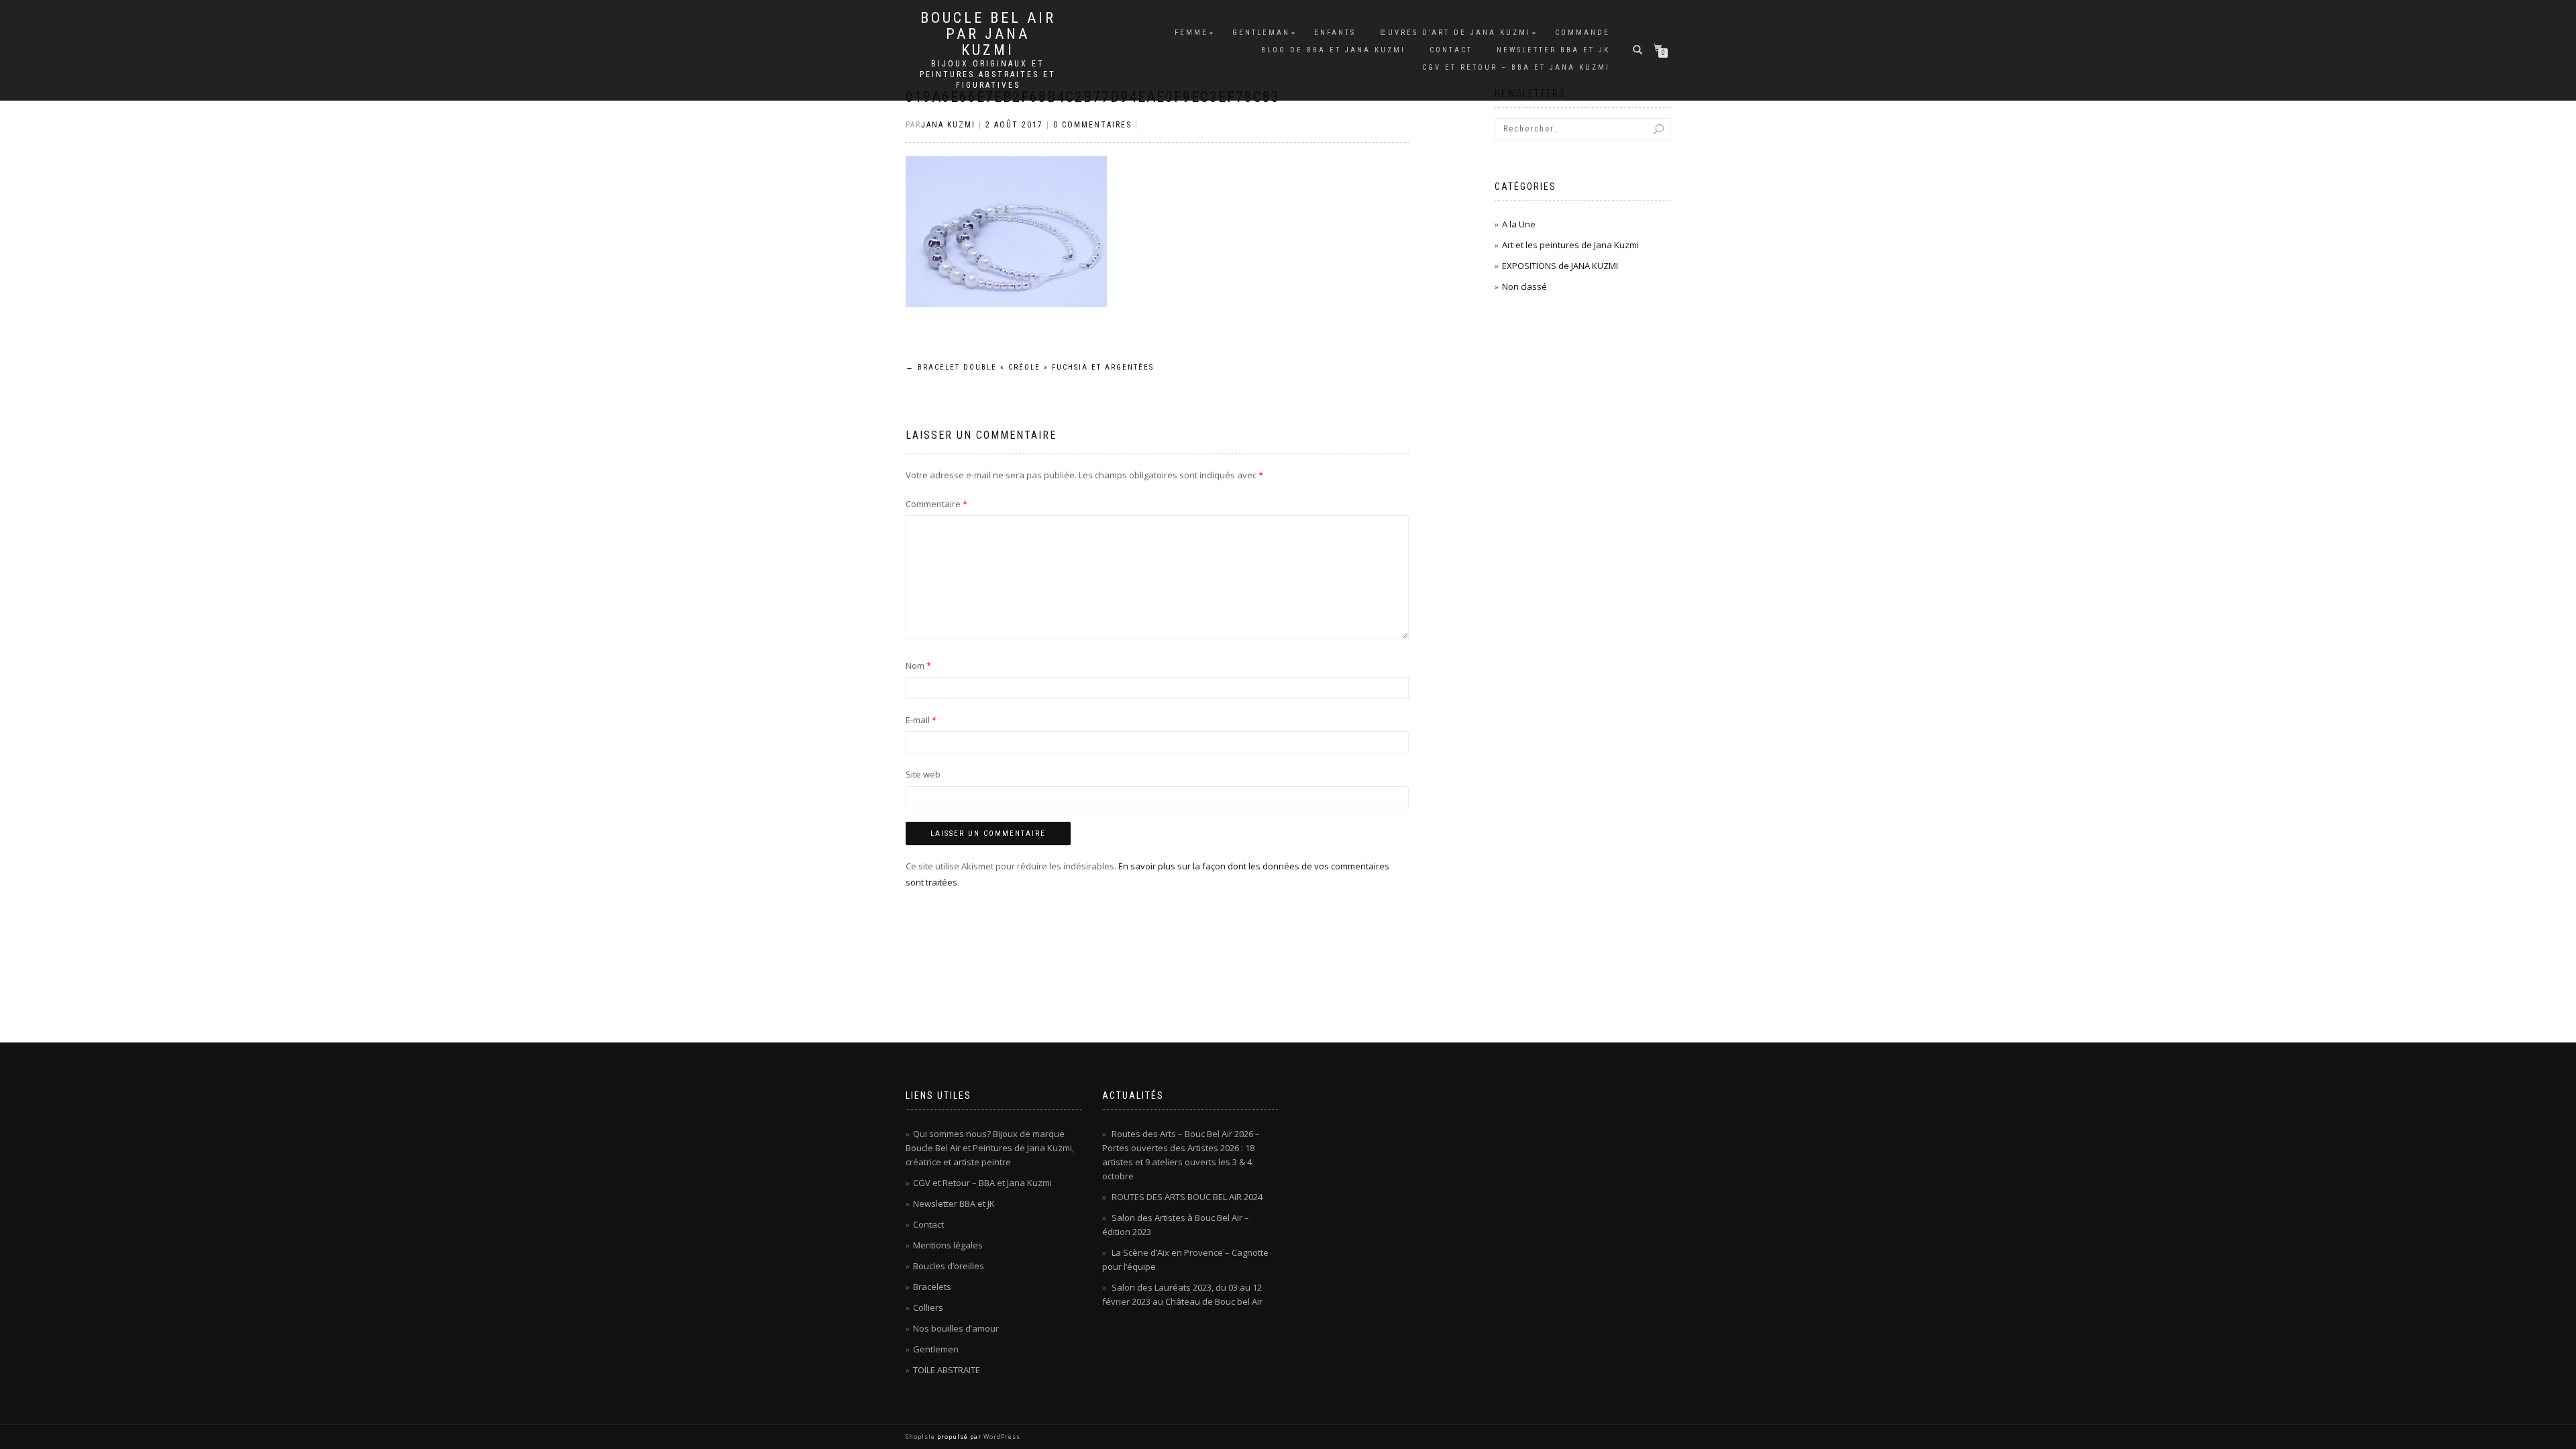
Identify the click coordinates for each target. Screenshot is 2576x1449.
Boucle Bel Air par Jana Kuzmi (988, 34)
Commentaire (936, 504)
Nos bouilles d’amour (956, 1328)
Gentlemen (936, 1349)
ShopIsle (921, 1437)
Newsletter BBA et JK (1553, 50)
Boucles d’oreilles (949, 1266)
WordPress (1001, 1437)
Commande (1582, 33)
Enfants (1335, 33)
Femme (1191, 33)
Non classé (1524, 286)
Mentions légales (948, 1245)
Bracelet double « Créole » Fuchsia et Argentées (1030, 367)
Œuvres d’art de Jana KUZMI (1455, 33)
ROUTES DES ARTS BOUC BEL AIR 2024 (1187, 1197)
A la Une (1519, 224)
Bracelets (932, 1287)
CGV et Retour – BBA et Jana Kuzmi (1516, 67)
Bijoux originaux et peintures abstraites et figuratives (988, 74)
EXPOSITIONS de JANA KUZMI (1560, 266)
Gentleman (1261, 33)
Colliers (928, 1307)
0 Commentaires (1092, 125)
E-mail (921, 720)
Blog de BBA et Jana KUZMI (1333, 50)
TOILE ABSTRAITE (947, 1370)
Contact (1451, 50)
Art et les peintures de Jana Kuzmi (1570, 245)
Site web (923, 774)
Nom (918, 665)
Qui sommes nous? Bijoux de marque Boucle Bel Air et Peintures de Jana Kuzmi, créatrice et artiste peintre (990, 1148)
